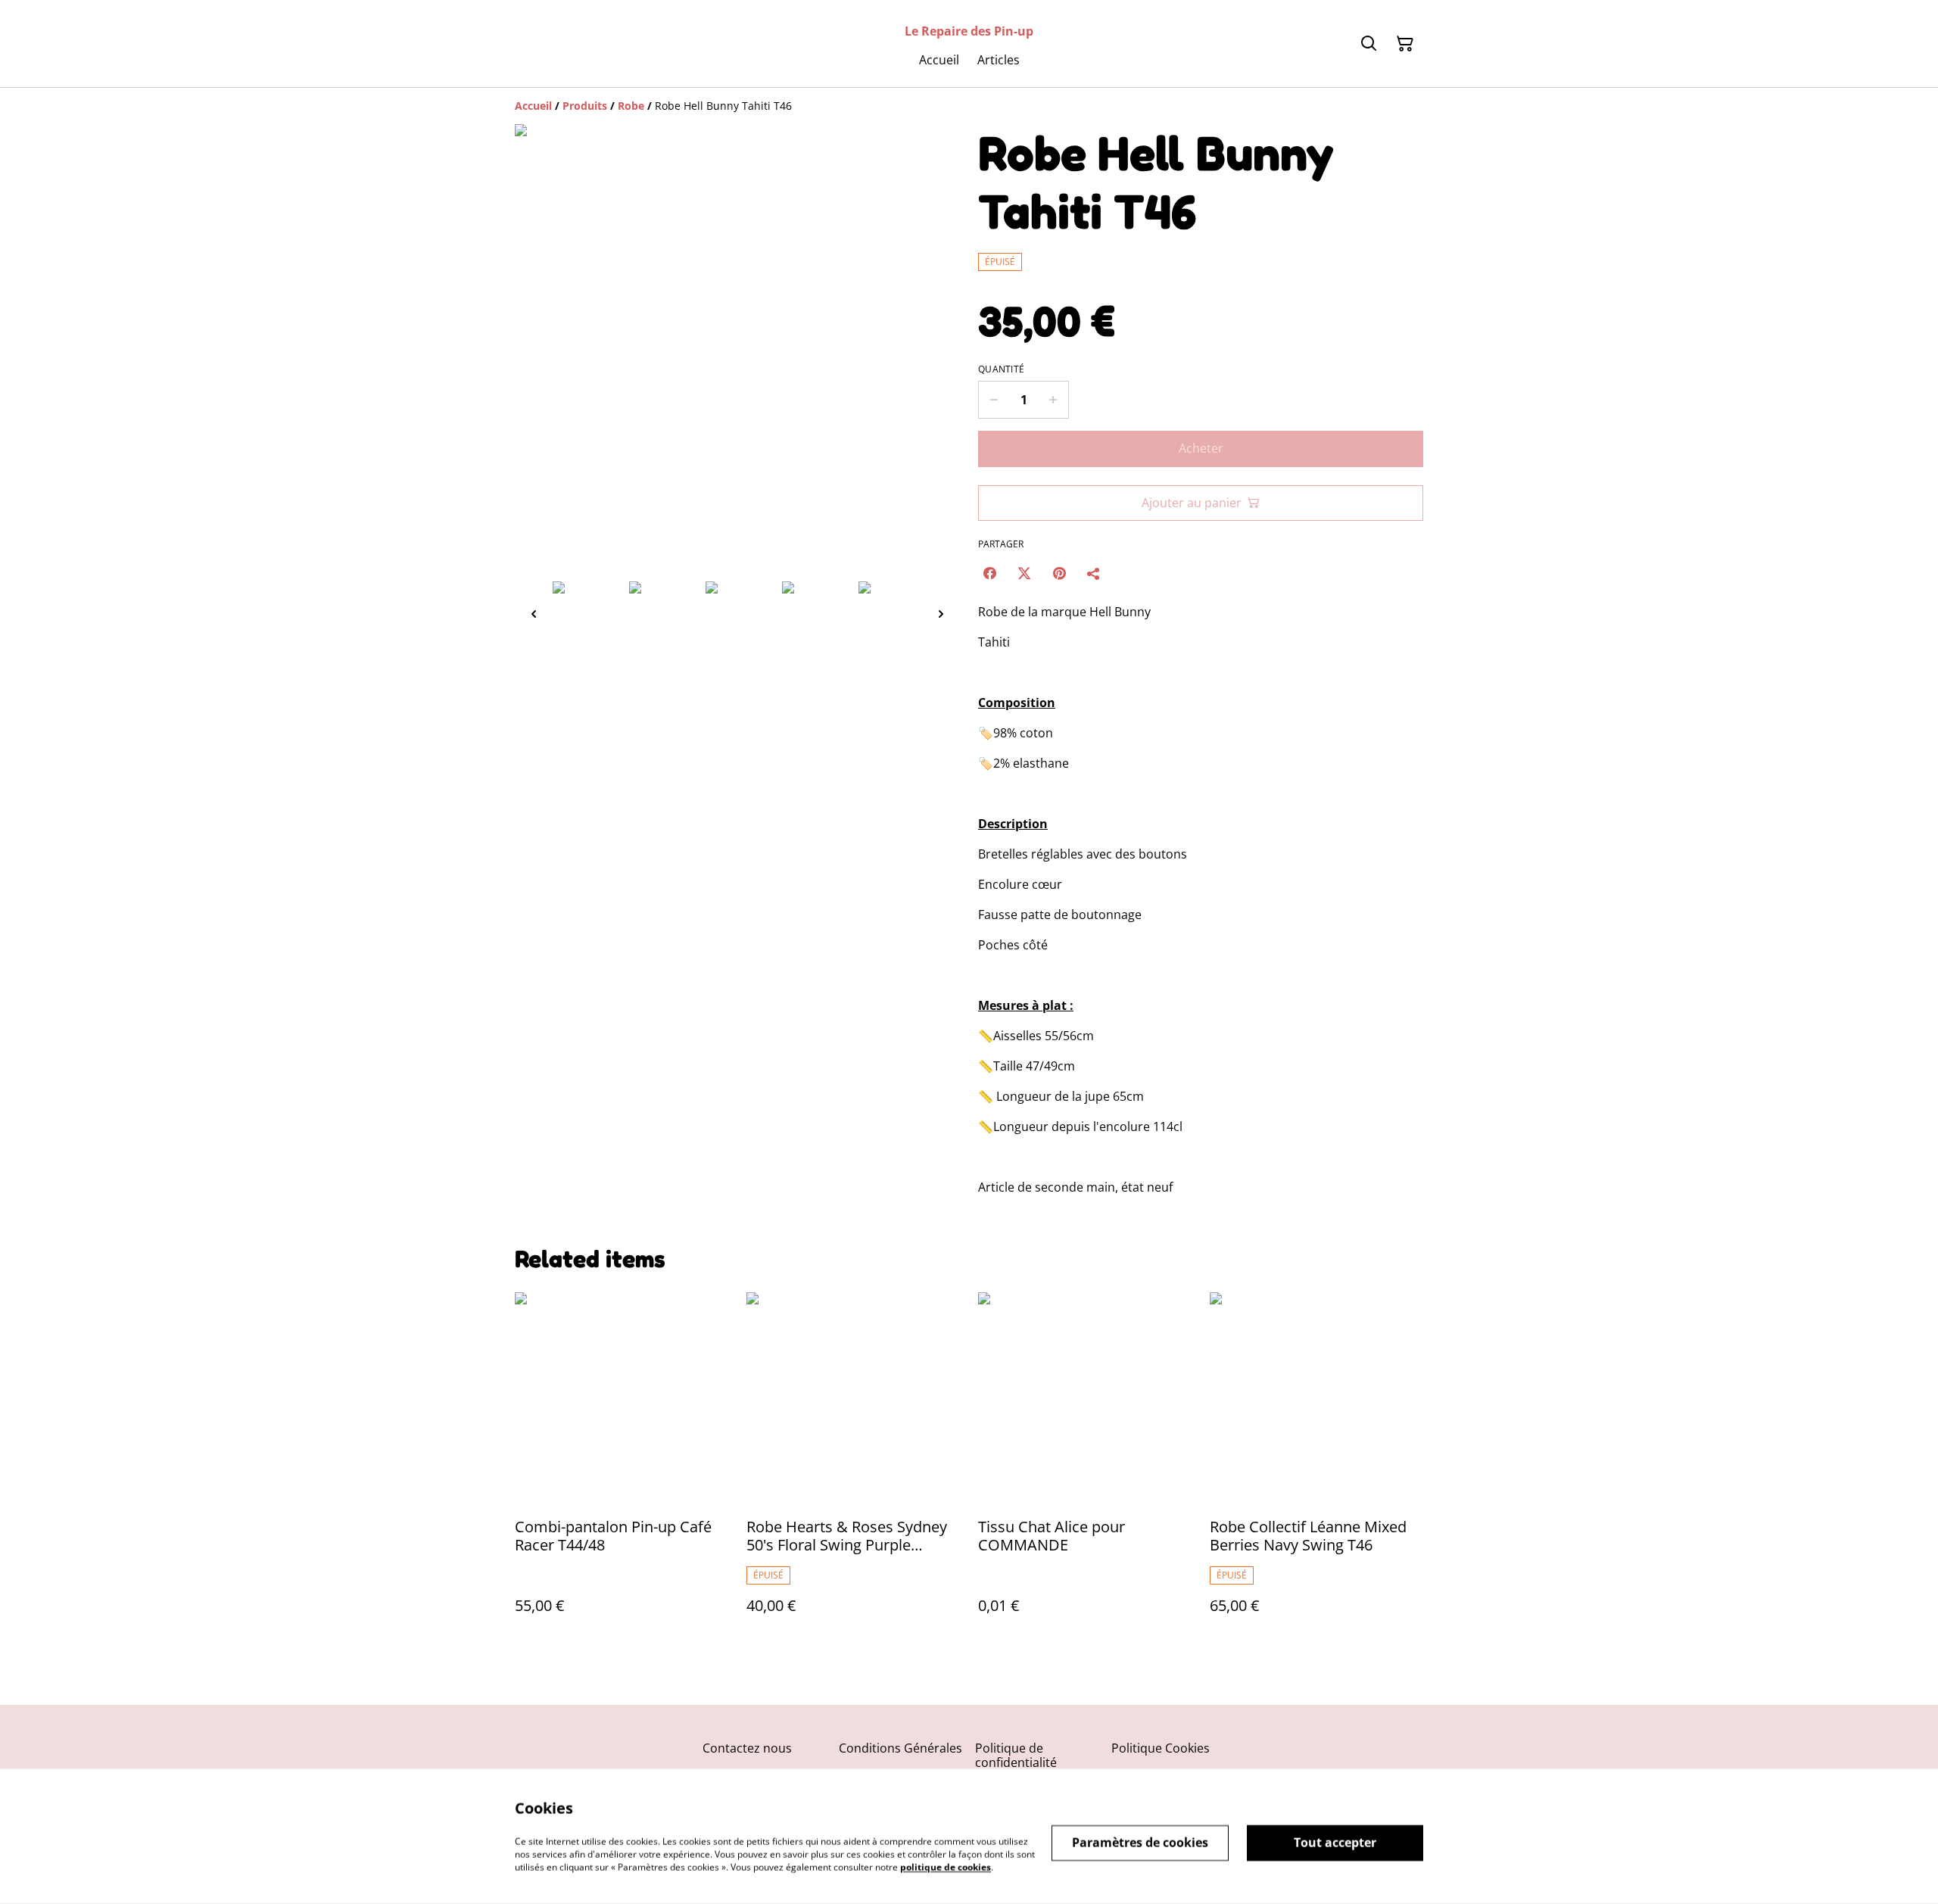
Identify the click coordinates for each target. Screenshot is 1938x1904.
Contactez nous (747, 1748)
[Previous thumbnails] (534, 614)
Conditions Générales (900, 1748)
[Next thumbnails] (941, 614)
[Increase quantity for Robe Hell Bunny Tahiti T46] (1053, 400)
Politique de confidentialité (1016, 1755)
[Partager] (1094, 573)
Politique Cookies (1161, 1748)
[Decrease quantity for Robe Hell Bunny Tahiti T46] (994, 400)
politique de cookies (946, 1867)
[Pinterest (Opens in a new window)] (1059, 573)
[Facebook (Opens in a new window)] (989, 573)
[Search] (1369, 44)
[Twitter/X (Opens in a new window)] (1024, 573)
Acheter (1201, 448)
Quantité (1001, 369)
